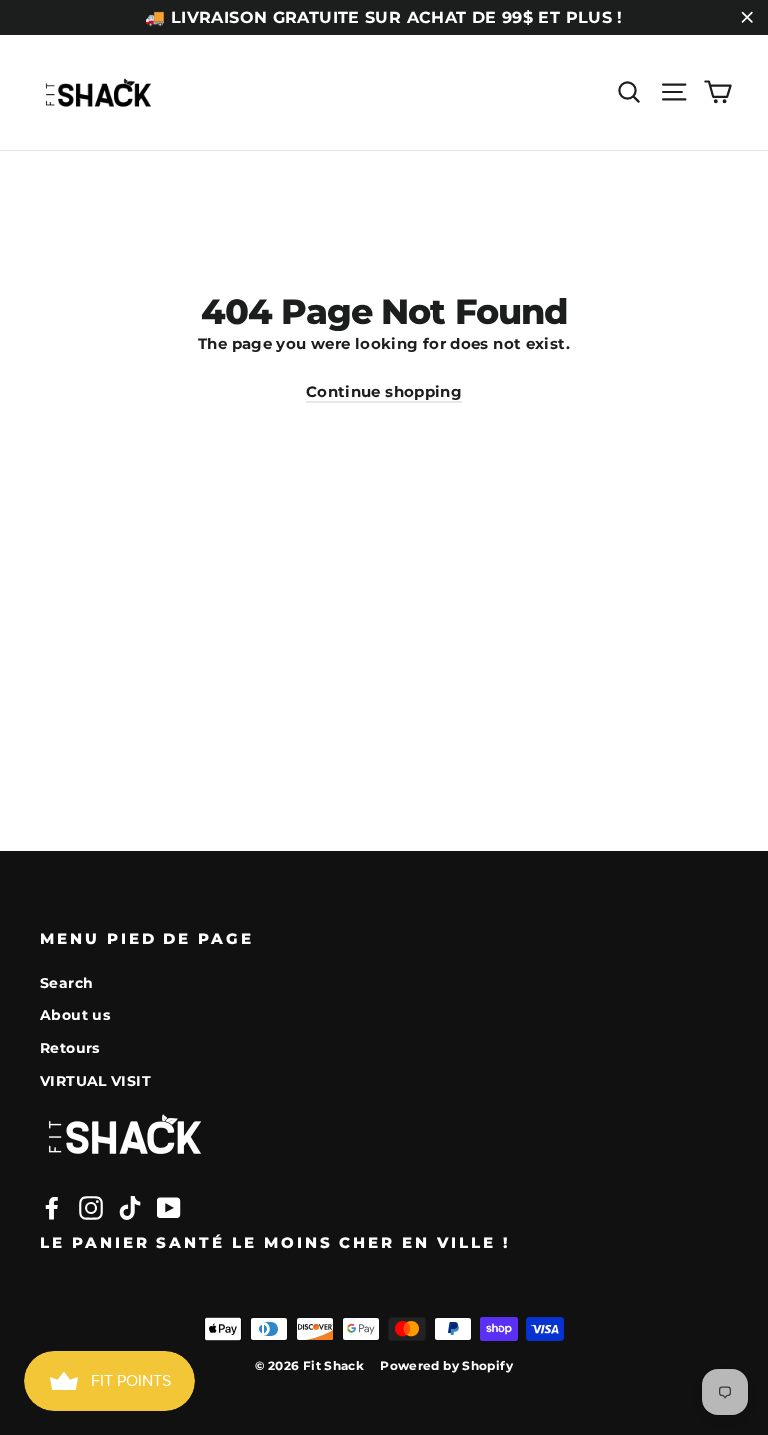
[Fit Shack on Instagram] (91, 1208)
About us (75, 1015)
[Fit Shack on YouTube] (169, 1208)
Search (66, 983)
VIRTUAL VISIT (95, 1081)
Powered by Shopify (446, 1365)
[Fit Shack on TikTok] (130, 1208)
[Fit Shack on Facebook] (52, 1208)
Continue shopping (384, 391)
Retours (70, 1048)
